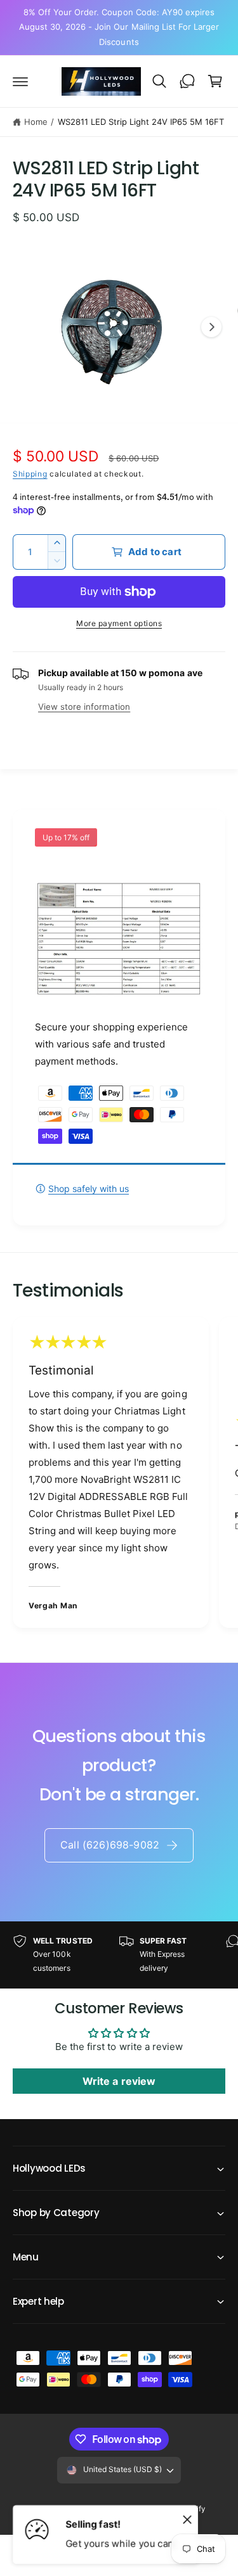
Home (36, 122)
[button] (20, 81)
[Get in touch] (187, 81)
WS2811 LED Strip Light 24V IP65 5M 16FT (141, 122)
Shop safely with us (89, 1189)
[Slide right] (211, 327)
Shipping (30, 474)
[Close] (187, 2519)
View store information (84, 707)
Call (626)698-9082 (110, 1845)
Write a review (119, 2081)
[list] (119, 1474)
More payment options (119, 623)
